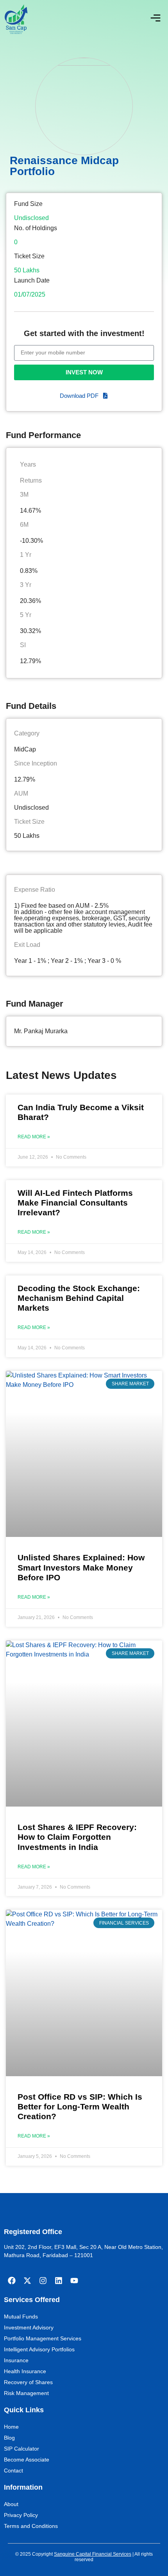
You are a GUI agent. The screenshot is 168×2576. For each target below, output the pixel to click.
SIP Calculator (21, 2449)
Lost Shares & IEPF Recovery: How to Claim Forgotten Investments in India (77, 1837)
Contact (13, 2470)
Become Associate (27, 2460)
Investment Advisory (29, 2327)
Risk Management (26, 2393)
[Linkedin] (59, 2281)
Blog (9, 2438)
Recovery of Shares (28, 2382)
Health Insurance (25, 2371)
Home (11, 2427)
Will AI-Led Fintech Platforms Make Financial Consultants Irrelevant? (75, 1203)
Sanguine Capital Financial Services (93, 2554)
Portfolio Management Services (43, 2338)
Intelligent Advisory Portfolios (39, 2349)
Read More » (34, 1137)
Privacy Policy (21, 2515)
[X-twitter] (27, 2281)
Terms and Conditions (31, 2526)
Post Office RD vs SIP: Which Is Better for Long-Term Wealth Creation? (80, 2106)
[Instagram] (43, 2281)
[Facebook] (12, 2281)
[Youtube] (74, 2281)
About (11, 2504)
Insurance (16, 2360)
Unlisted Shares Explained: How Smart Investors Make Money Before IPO (81, 1567)
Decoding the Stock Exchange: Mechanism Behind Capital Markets (79, 1298)
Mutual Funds (21, 2317)
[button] (155, 19)
